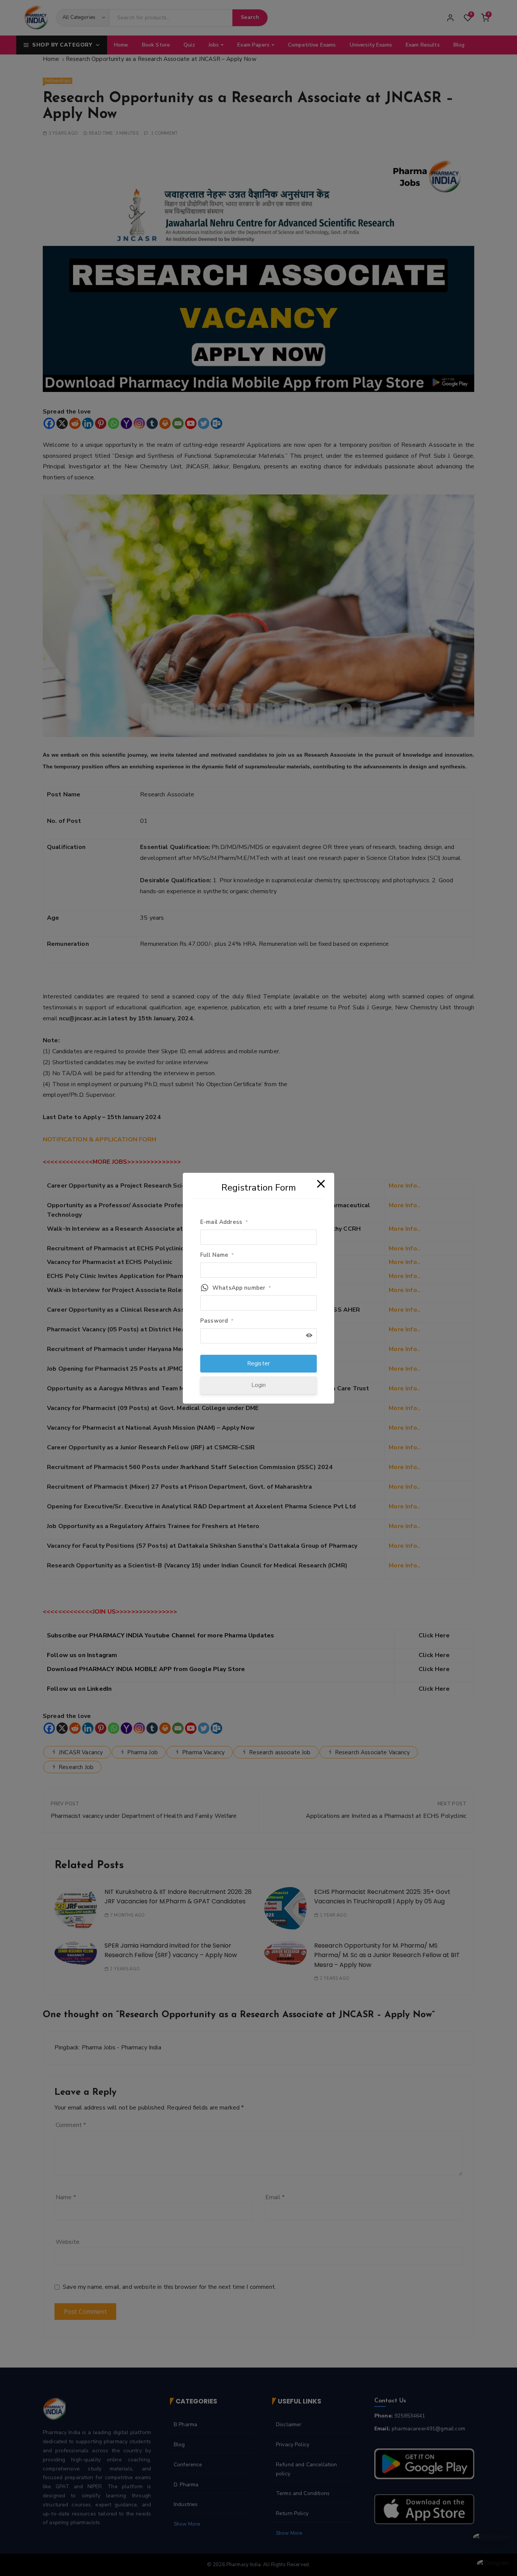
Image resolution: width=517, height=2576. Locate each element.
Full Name (217, 1255)
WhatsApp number (242, 1288)
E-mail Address (224, 1222)
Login (259, 1385)
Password (217, 1321)
